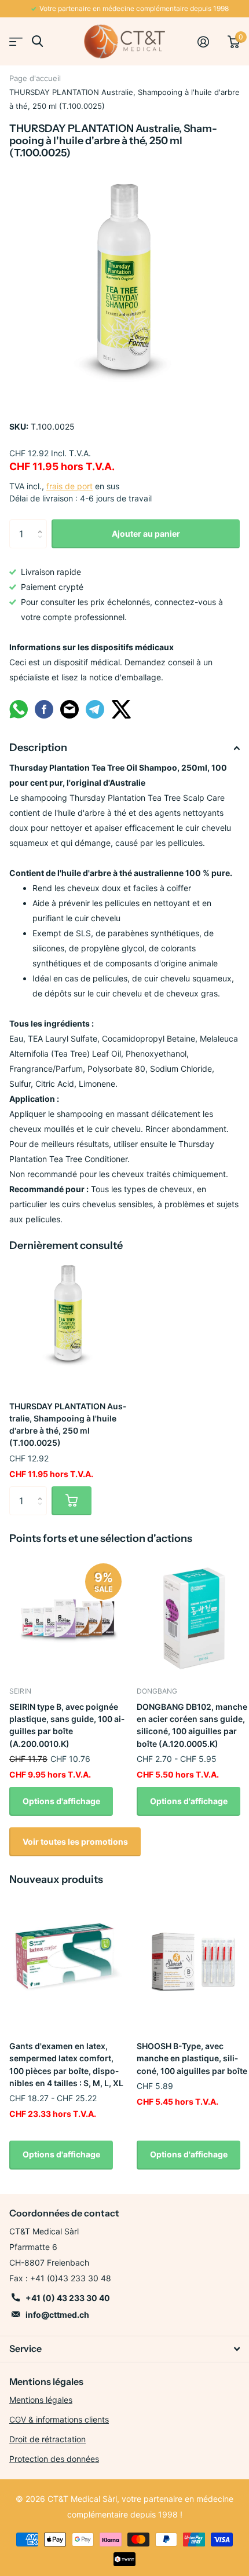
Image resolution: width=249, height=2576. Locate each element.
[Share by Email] (69, 717)
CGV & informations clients (59, 2419)
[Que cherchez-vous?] (37, 41)
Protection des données (54, 2459)
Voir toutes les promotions (75, 1842)
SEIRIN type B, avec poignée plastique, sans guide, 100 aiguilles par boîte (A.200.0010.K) (67, 1725)
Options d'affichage (61, 1801)
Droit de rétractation (47, 2439)
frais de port (69, 486)
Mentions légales (41, 2400)
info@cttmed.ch (57, 2315)
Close (124, 2349)
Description (38, 747)
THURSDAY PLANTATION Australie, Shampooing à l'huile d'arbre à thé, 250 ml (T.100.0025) (68, 1425)
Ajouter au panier (146, 534)
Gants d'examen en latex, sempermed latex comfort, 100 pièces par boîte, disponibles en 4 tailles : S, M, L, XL (66, 2064)
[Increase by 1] (43, 524)
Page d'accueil (35, 78)
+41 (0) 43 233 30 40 (68, 2298)
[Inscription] (208, 42)
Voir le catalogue (16, 41)
